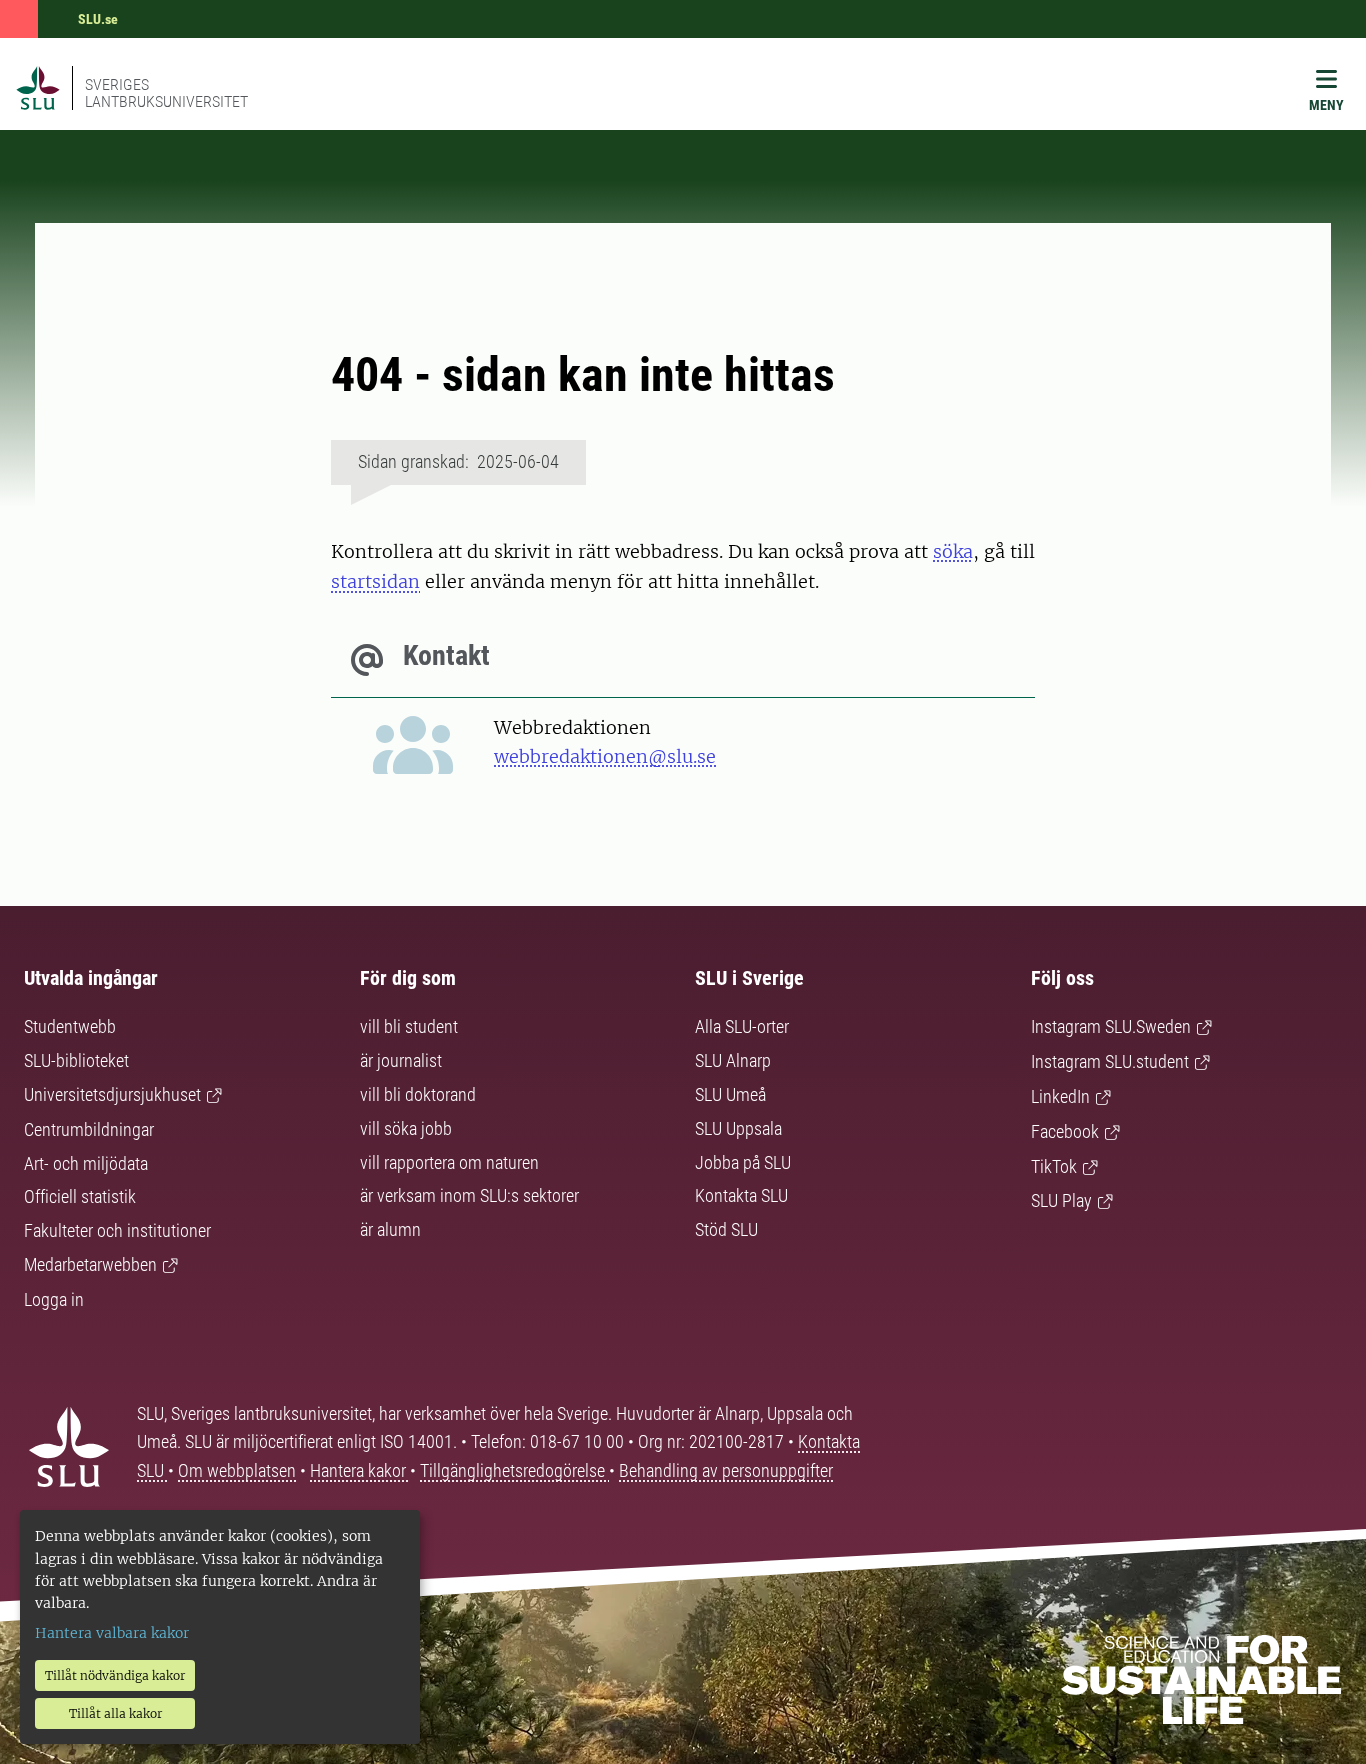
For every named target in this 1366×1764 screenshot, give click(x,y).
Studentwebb (70, 1026)
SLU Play (1061, 1200)
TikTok (1054, 1166)
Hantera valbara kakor (112, 1633)
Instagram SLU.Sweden (1111, 1026)
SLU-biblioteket (76, 1060)
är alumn (390, 1229)
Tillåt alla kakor (115, 1713)
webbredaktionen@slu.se (605, 756)
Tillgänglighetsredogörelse (514, 1470)
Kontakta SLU (741, 1195)
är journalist (401, 1060)
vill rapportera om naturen (449, 1162)
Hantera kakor (360, 1470)
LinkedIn (1060, 1096)
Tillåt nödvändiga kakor (115, 1675)
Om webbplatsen (237, 1470)
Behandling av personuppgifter (726, 1470)
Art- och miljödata (86, 1163)
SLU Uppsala (738, 1128)
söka (953, 551)
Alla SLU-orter (742, 1026)
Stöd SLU (726, 1229)
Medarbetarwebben (90, 1264)
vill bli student (409, 1026)
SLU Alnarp (733, 1060)
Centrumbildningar (89, 1129)
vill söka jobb (406, 1128)
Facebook (1065, 1131)
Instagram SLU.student (1110, 1061)
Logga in (54, 1299)
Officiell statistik (80, 1196)
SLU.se (98, 19)
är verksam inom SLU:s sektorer (469, 1195)
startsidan (375, 581)
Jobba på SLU (743, 1162)
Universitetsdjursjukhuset (112, 1094)
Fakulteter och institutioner (117, 1230)
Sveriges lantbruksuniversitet (166, 93)
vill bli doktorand (418, 1094)
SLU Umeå (730, 1094)
